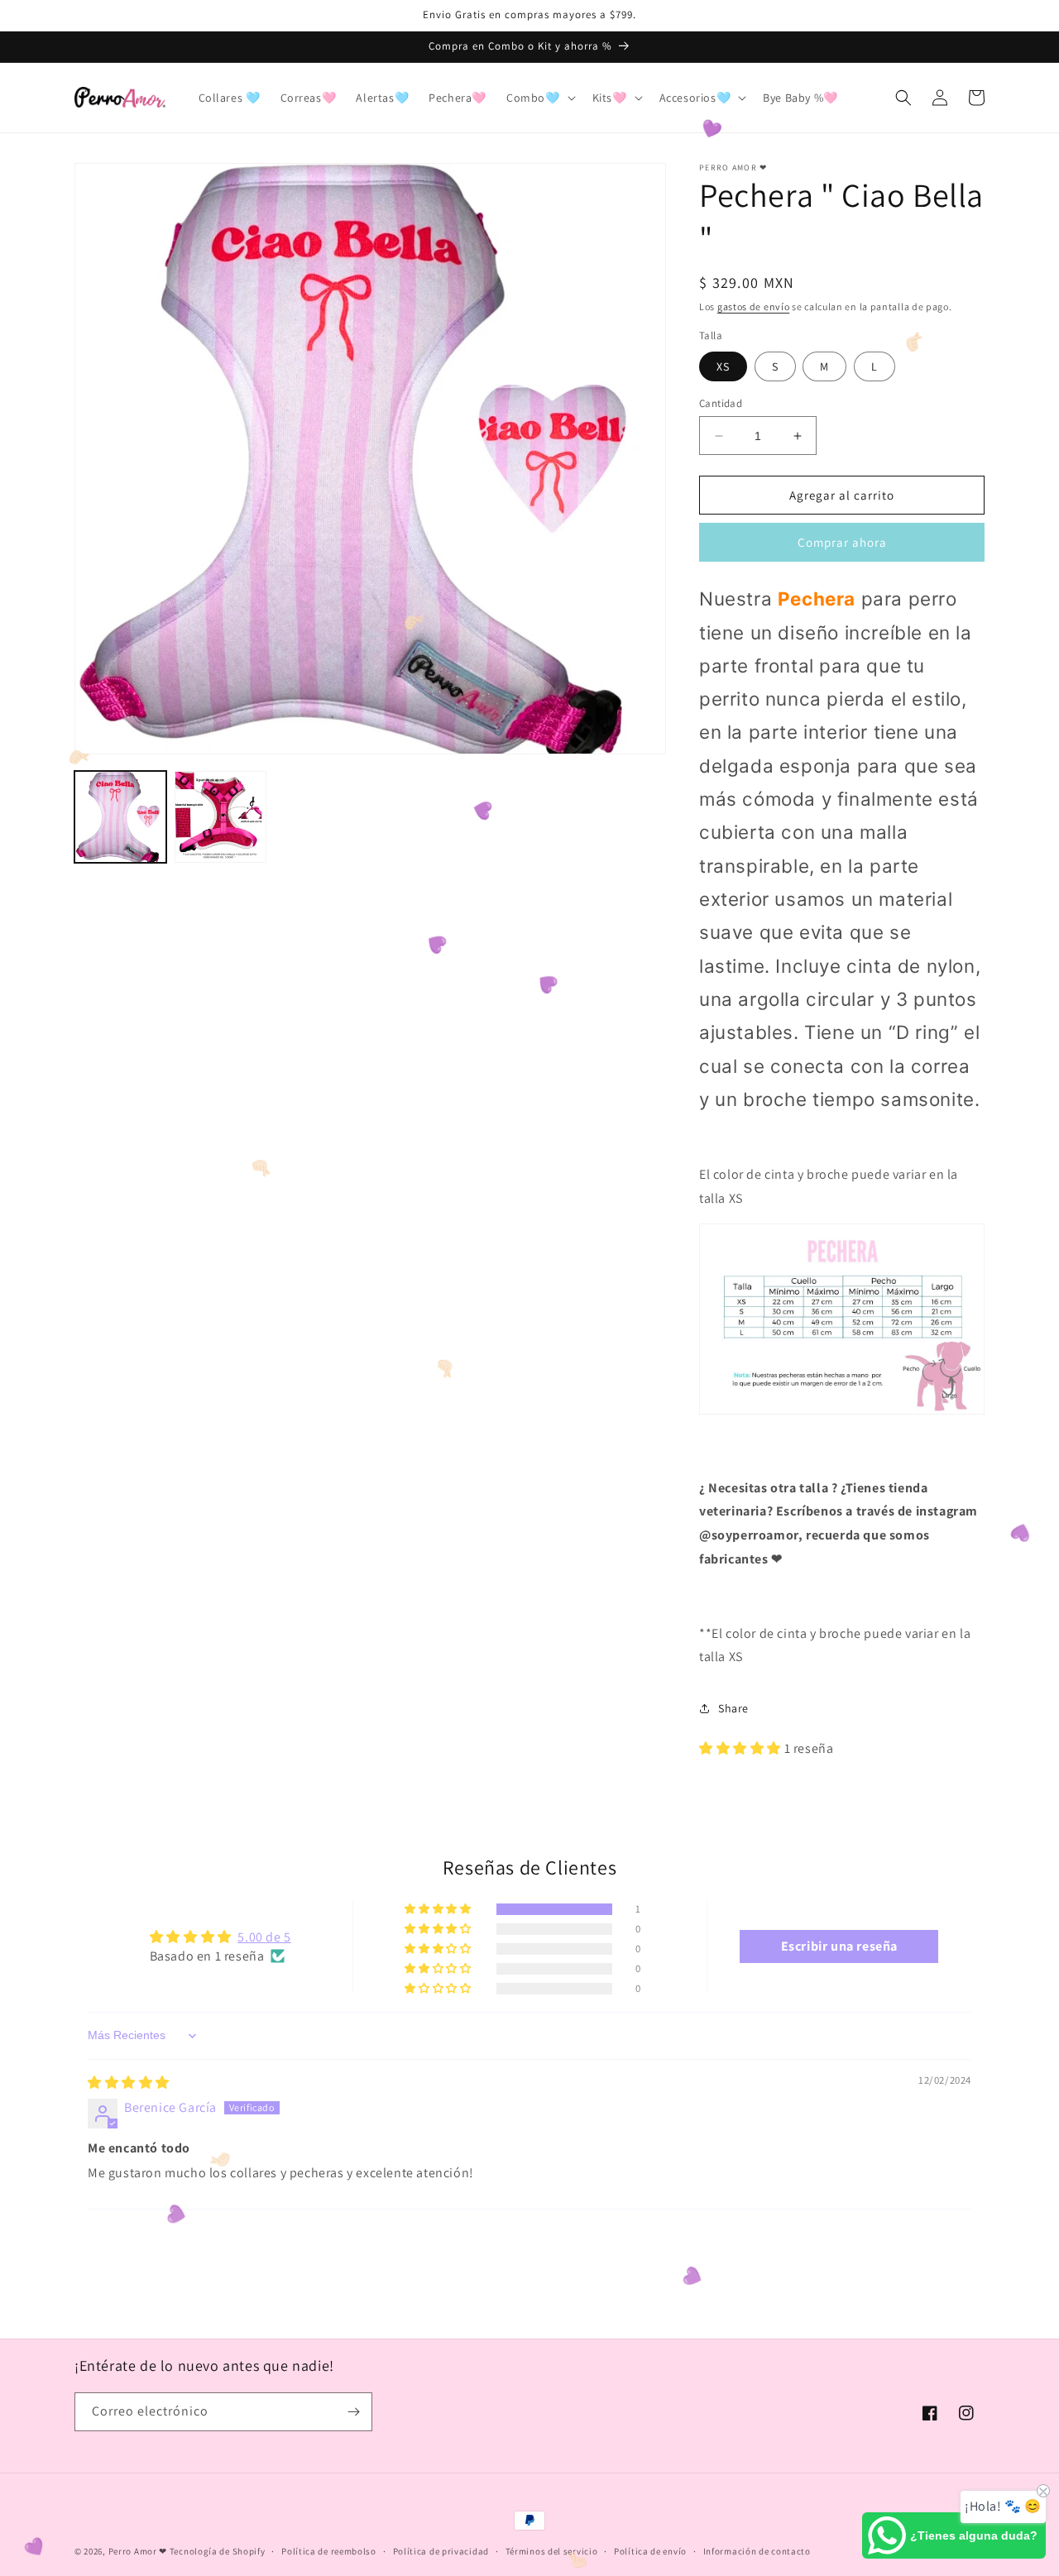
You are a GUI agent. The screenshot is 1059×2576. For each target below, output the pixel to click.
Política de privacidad (441, 2551)
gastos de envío (754, 306)
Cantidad (721, 403)
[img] (129, 2083)
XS (723, 366)
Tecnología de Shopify (218, 2551)
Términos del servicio (552, 2551)
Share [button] (733, 1708)
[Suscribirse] (353, 2412)
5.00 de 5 (264, 1937)
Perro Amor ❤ (138, 2551)
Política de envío (650, 2551)
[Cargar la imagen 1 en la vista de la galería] (120, 817)
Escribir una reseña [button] (839, 1946)
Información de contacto (757, 2551)
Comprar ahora (842, 542)
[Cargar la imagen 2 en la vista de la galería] (220, 817)
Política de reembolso (329, 2551)
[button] (539, 98)
